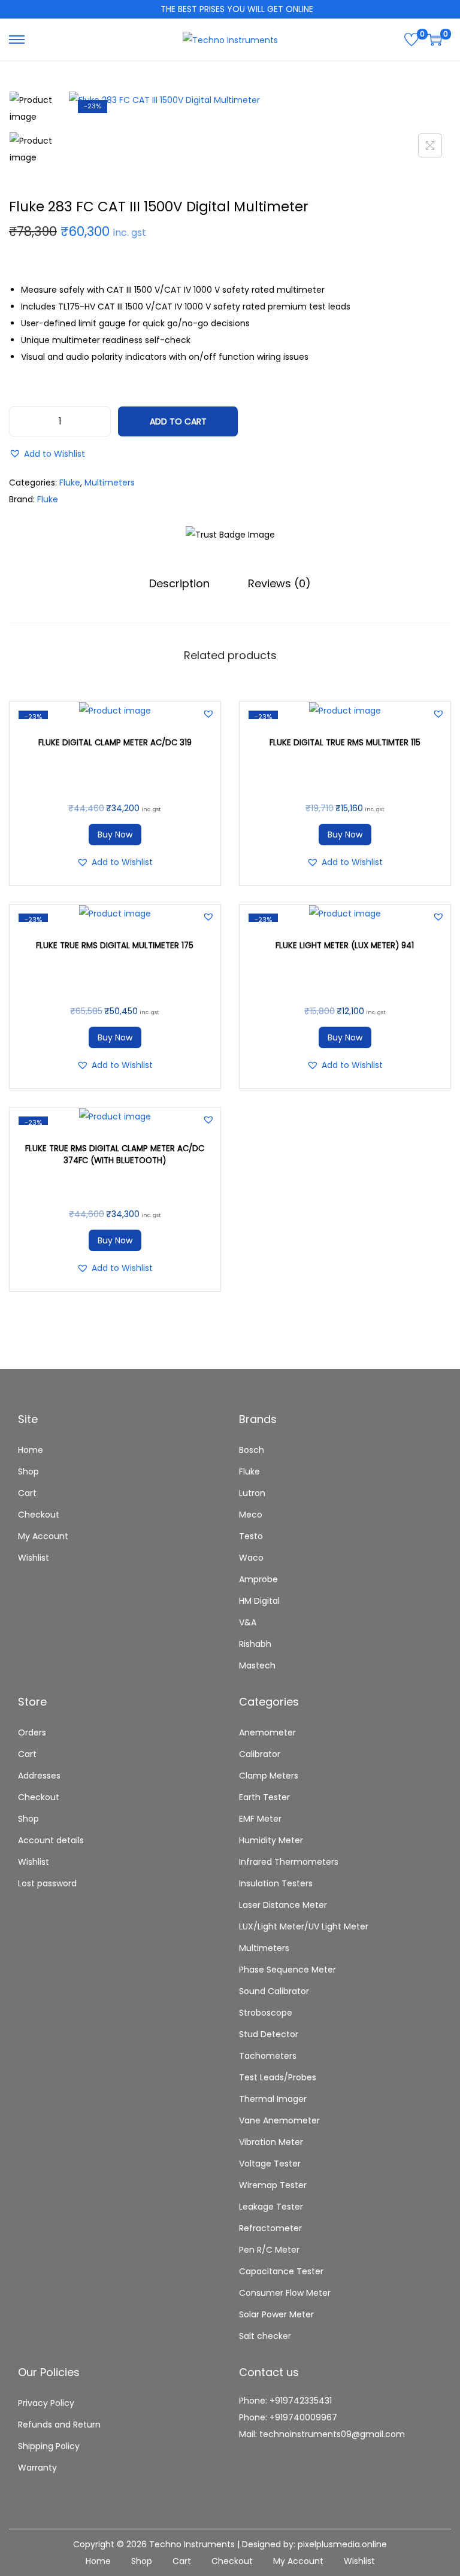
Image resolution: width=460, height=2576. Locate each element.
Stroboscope (266, 2013)
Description (179, 583)
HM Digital (259, 1601)
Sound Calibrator (274, 1991)
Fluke (70, 483)
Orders (32, 1732)
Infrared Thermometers (289, 1862)
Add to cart (178, 421)
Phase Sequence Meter (287, 1970)
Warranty (37, 2468)
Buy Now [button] (115, 835)
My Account (43, 1536)
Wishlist (34, 1558)
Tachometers (268, 2056)
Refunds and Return (59, 2425)
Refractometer (270, 2228)
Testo (251, 1536)
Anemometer (267, 1732)
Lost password (47, 1883)
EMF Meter (260, 1819)
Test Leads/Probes (278, 2077)
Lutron (252, 1493)
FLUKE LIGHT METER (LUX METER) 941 (345, 946)
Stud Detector (269, 2034)
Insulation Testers (276, 1883)
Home (31, 1450)
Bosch (252, 1450)
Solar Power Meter (276, 2314)
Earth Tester (264, 1797)
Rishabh (255, 1644)
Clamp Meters (269, 1776)
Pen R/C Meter (269, 2250)
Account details (51, 1840)
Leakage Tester (271, 2207)
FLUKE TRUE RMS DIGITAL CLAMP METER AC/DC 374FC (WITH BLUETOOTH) (115, 1155)
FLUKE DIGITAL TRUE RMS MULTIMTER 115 (345, 743)
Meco (251, 1515)
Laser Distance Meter (283, 1905)
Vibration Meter (271, 2142)
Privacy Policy (46, 2403)
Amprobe (258, 1579)
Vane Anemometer (279, 2120)
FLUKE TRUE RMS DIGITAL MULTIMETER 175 (115, 946)
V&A (248, 1622)
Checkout (39, 1515)
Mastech (257, 1665)
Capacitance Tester (281, 2271)
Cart (27, 1493)
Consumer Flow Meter (285, 2293)
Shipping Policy (49, 2446)
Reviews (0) (279, 583)
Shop (28, 1471)
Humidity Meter (271, 1840)
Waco (251, 1558)
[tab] (179, 584)
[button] (47, 454)
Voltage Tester (270, 2164)
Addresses (39, 1776)
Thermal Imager (273, 2099)
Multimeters (110, 483)
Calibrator (260, 1754)
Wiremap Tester (273, 2185)
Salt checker (265, 2336)
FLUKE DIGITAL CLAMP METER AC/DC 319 (115, 743)
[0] (411, 40)
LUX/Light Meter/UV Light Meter (304, 1926)
